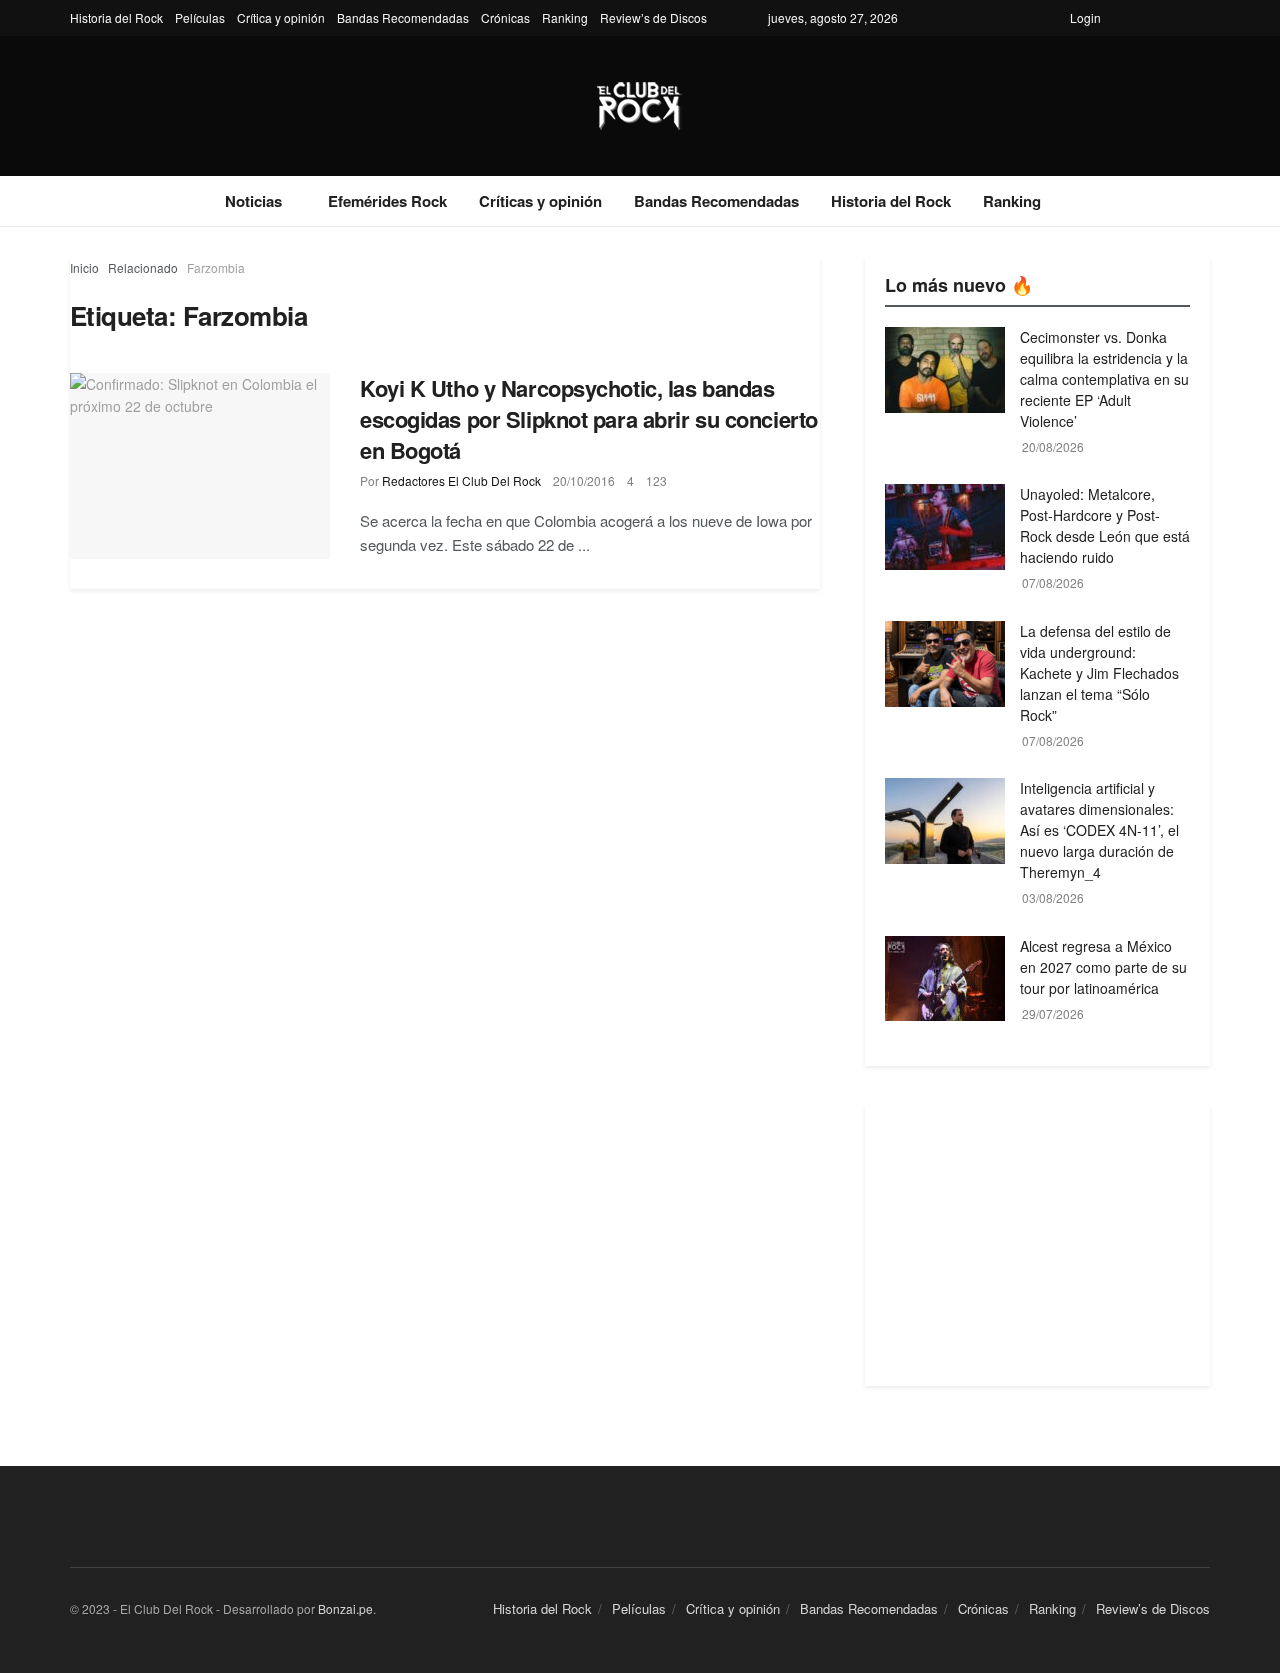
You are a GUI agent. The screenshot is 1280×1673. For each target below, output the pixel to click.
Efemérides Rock (387, 201)
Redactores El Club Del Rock (461, 480)
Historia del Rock (116, 17)
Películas (200, 17)
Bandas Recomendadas (403, 17)
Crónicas (505, 17)
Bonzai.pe (345, 1608)
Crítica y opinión (281, 17)
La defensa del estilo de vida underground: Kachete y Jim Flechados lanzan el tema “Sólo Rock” (1099, 673)
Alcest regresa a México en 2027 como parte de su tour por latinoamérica (1103, 967)
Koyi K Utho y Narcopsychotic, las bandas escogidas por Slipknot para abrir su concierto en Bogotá (589, 419)
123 (656, 480)
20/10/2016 (584, 480)
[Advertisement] (1037, 1246)
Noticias (253, 201)
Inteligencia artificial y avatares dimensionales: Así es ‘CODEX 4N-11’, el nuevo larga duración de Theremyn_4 (1099, 830)
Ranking (565, 17)
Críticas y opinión (540, 201)
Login (1085, 17)
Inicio (84, 267)
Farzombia (216, 267)
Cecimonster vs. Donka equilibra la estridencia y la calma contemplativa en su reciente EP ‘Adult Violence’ (1104, 379)
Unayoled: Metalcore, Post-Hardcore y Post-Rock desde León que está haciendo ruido (1105, 525)
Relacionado (143, 267)
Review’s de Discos (653, 17)
